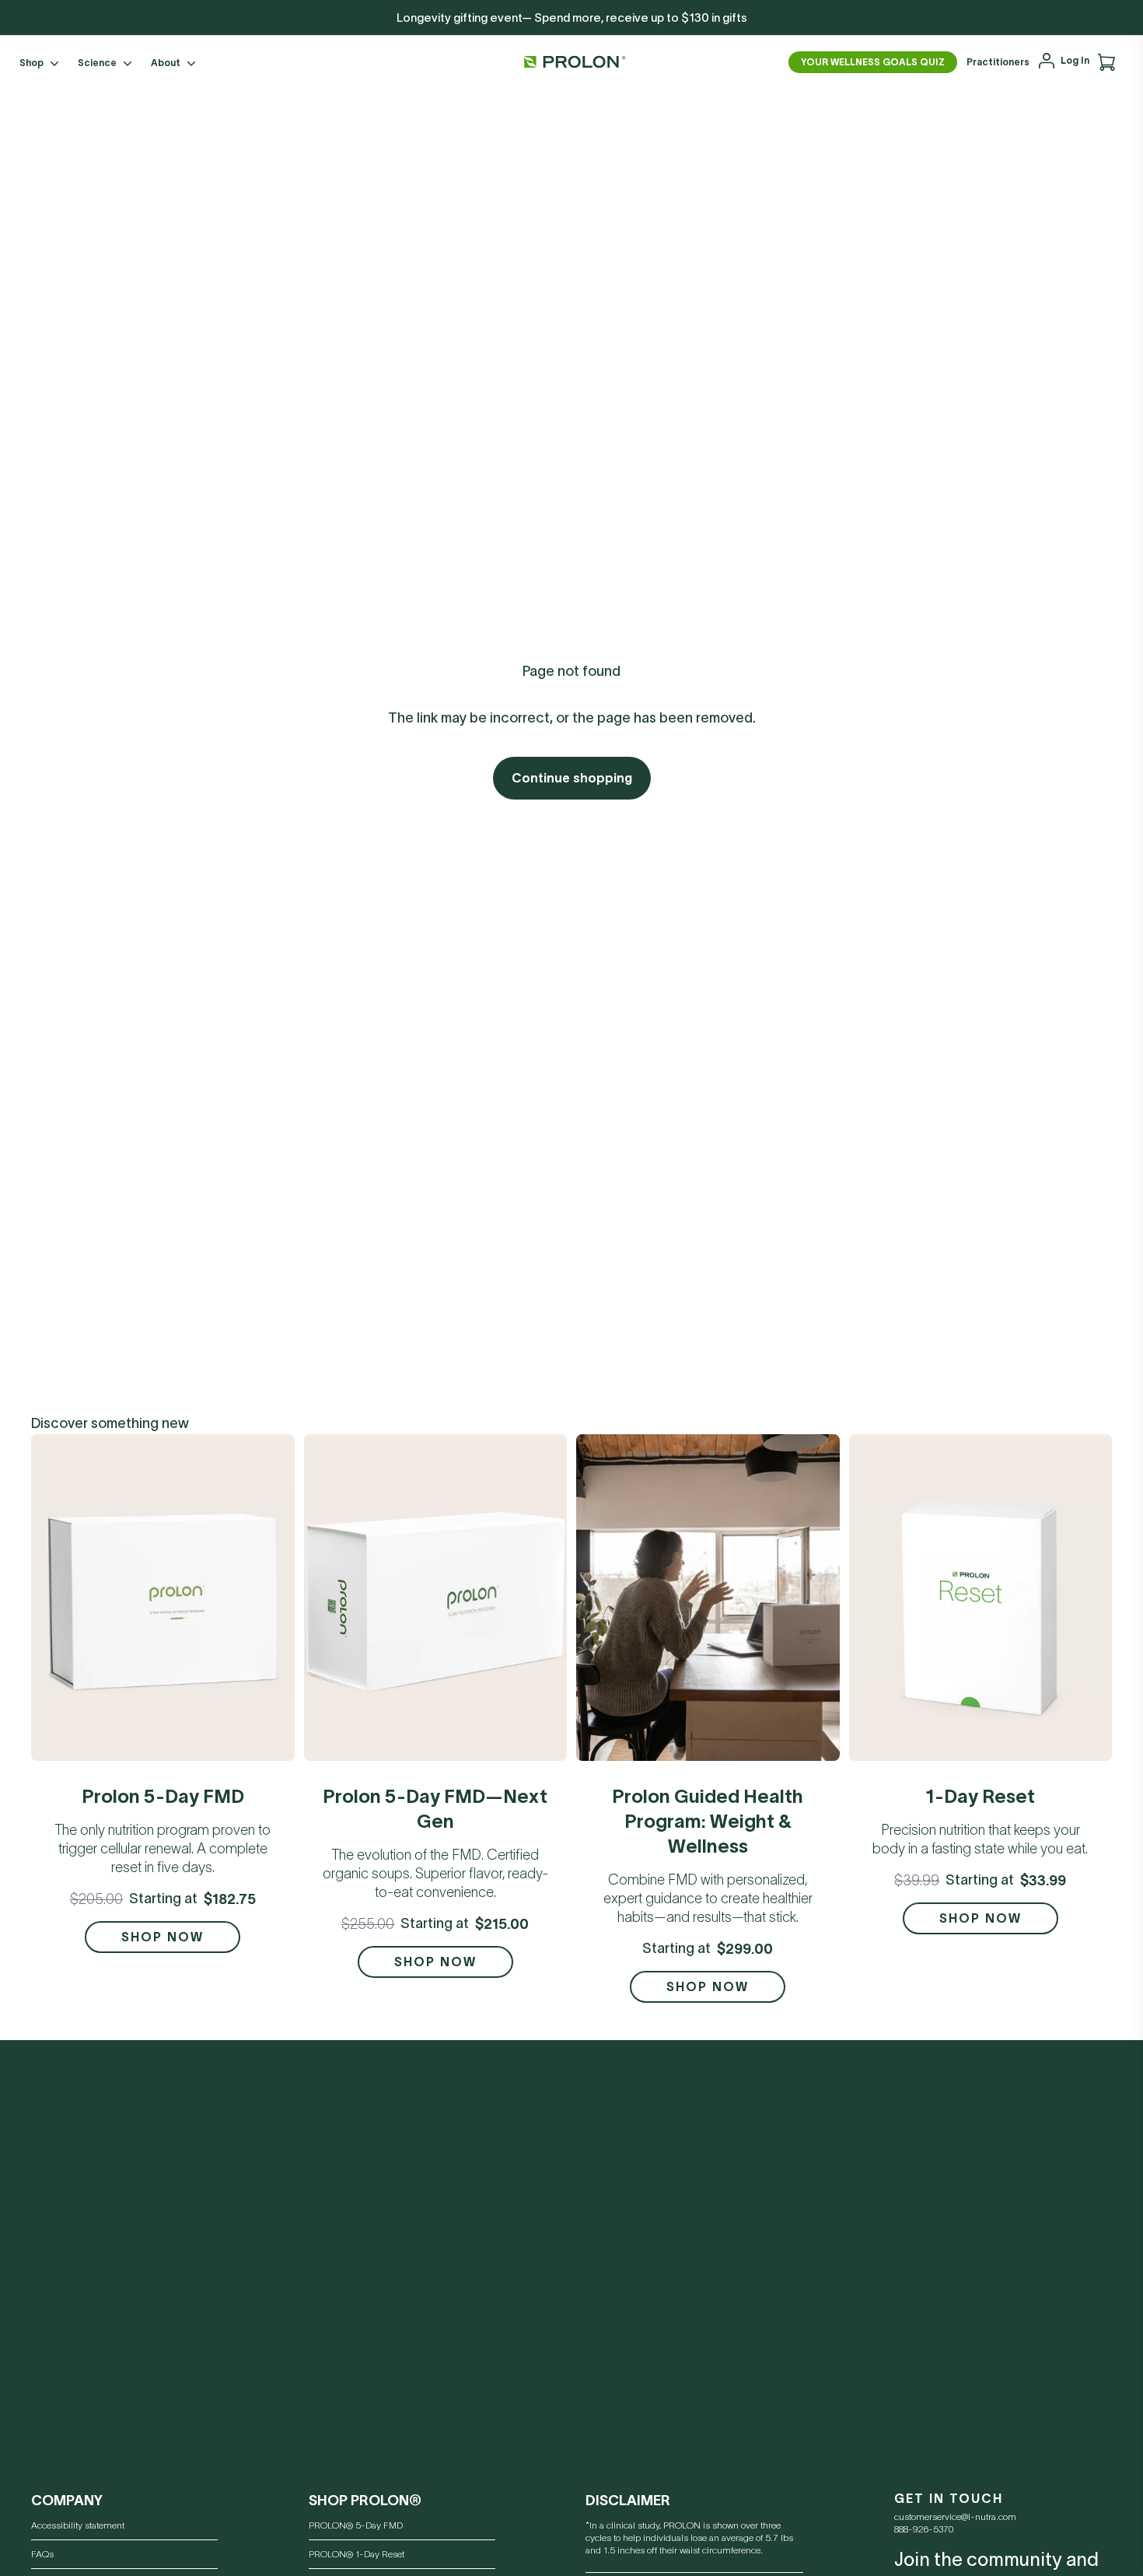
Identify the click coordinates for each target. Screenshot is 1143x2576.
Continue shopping (572, 778)
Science (97, 63)
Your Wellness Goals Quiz (873, 62)
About (166, 63)
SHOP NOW (163, 1937)
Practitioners (998, 62)
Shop (31, 63)
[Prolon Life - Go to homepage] (571, 62)
